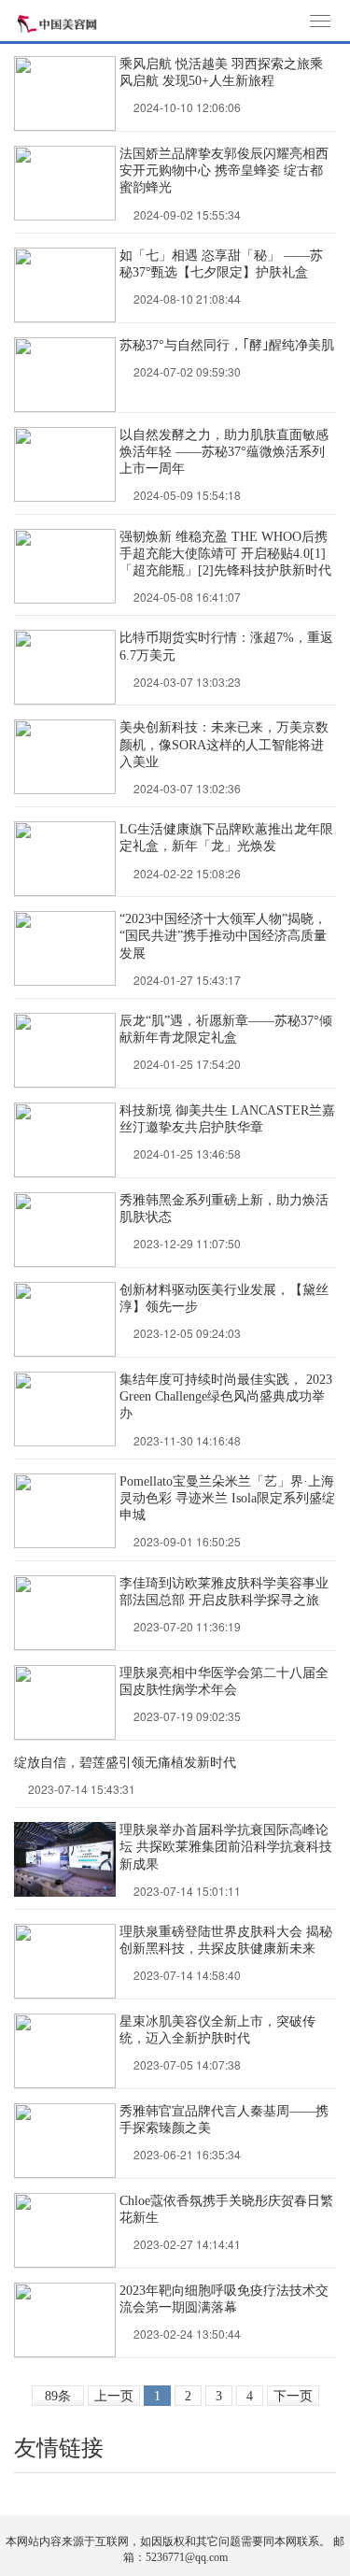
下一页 (293, 2396)
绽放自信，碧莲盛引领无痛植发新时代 (125, 1763)
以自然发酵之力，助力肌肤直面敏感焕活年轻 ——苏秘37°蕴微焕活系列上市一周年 (224, 452)
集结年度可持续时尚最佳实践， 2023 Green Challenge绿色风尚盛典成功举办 (226, 1396)
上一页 (114, 2396)
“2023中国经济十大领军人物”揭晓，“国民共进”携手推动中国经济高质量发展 (223, 936)
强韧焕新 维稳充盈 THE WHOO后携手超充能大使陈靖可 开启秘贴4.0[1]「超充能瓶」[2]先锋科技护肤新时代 (225, 554)
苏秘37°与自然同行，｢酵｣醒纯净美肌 (227, 345)
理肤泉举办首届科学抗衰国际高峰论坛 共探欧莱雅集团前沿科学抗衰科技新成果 (226, 1847)
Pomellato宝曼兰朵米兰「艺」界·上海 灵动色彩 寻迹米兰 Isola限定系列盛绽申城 (227, 1498)
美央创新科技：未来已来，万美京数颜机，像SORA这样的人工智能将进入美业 (224, 744)
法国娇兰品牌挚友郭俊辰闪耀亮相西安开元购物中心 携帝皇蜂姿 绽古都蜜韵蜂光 (224, 171)
